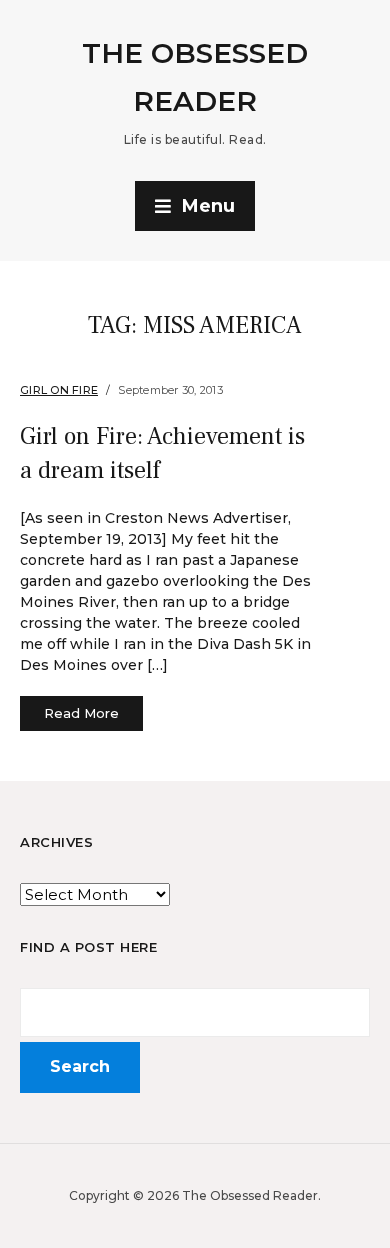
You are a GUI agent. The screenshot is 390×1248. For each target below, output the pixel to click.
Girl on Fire (59, 390)
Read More (81, 713)
